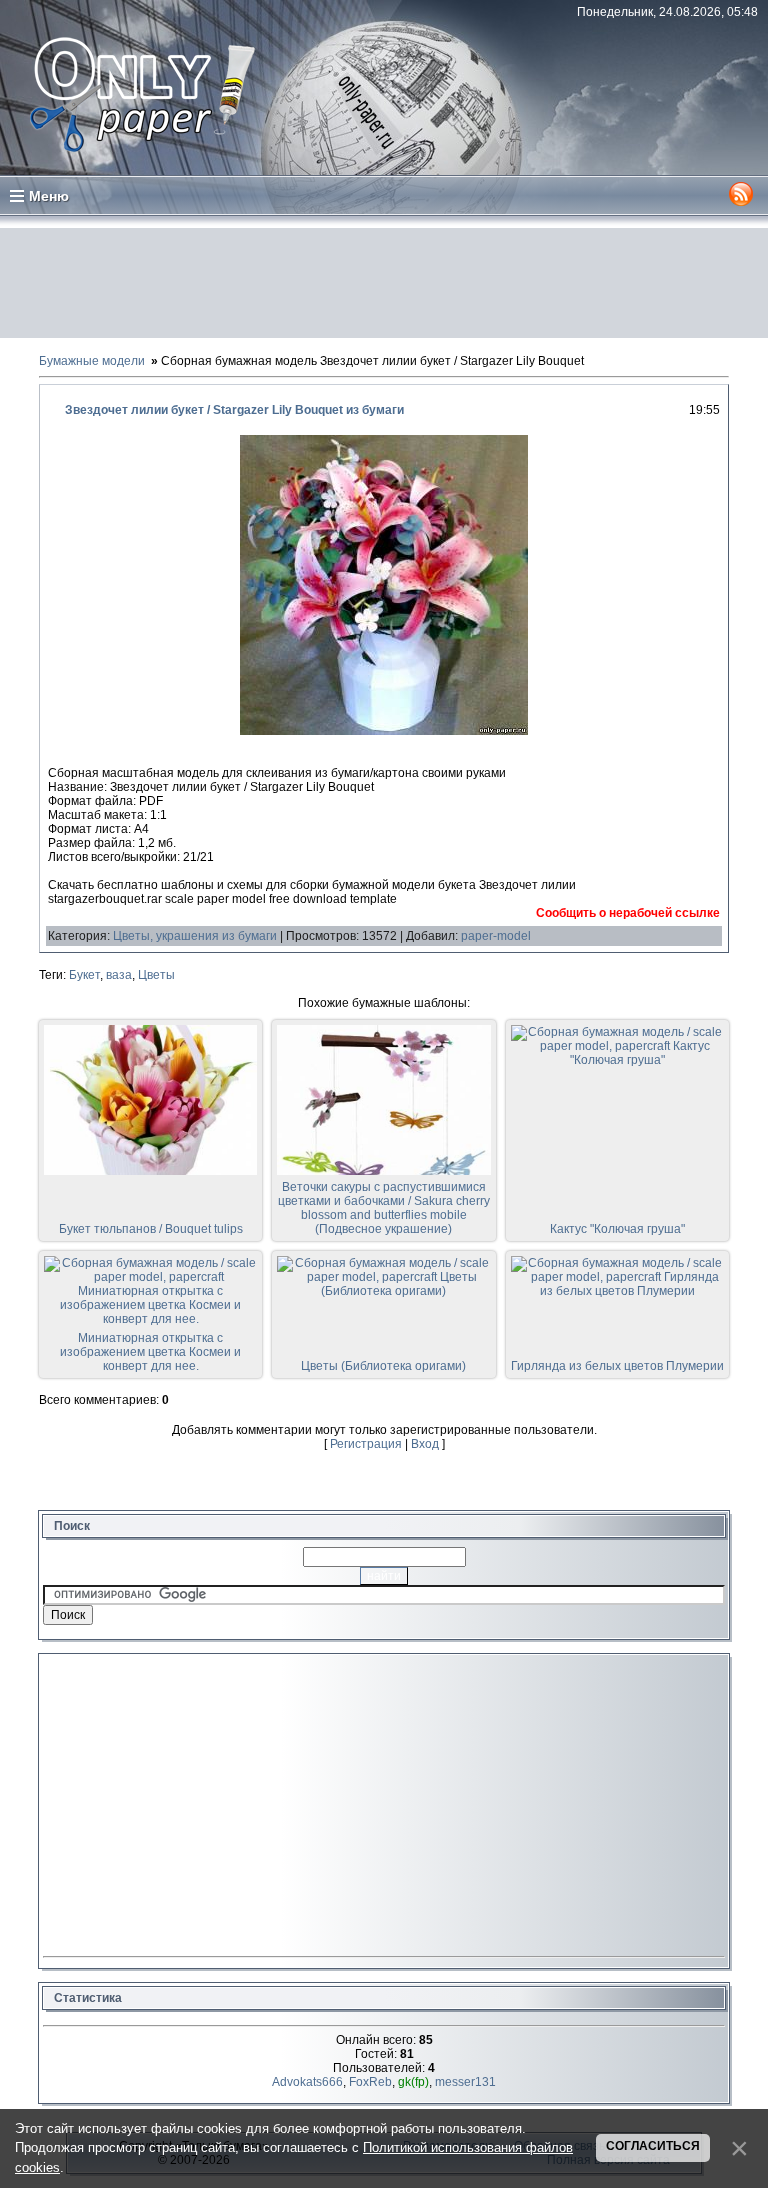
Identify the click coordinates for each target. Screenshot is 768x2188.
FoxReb (370, 2082)
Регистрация (366, 1444)
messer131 (465, 2082)
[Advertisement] (384, 283)
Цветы (156, 975)
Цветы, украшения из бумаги (195, 936)
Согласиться (653, 2146)
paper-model (496, 936)
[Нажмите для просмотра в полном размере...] (384, 731)
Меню (49, 196)
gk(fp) (413, 2082)
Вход (425, 1444)
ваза (119, 975)
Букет (84, 975)
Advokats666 (307, 2082)
